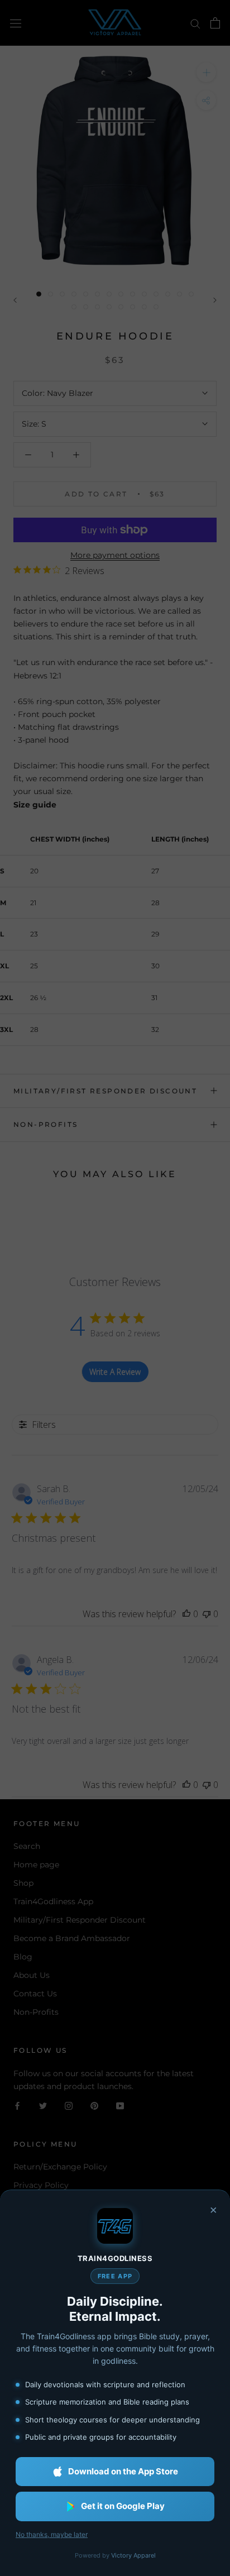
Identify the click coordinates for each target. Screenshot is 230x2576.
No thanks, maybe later (52, 2534)
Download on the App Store (123, 2471)
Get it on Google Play (123, 2506)
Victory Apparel (133, 2555)
